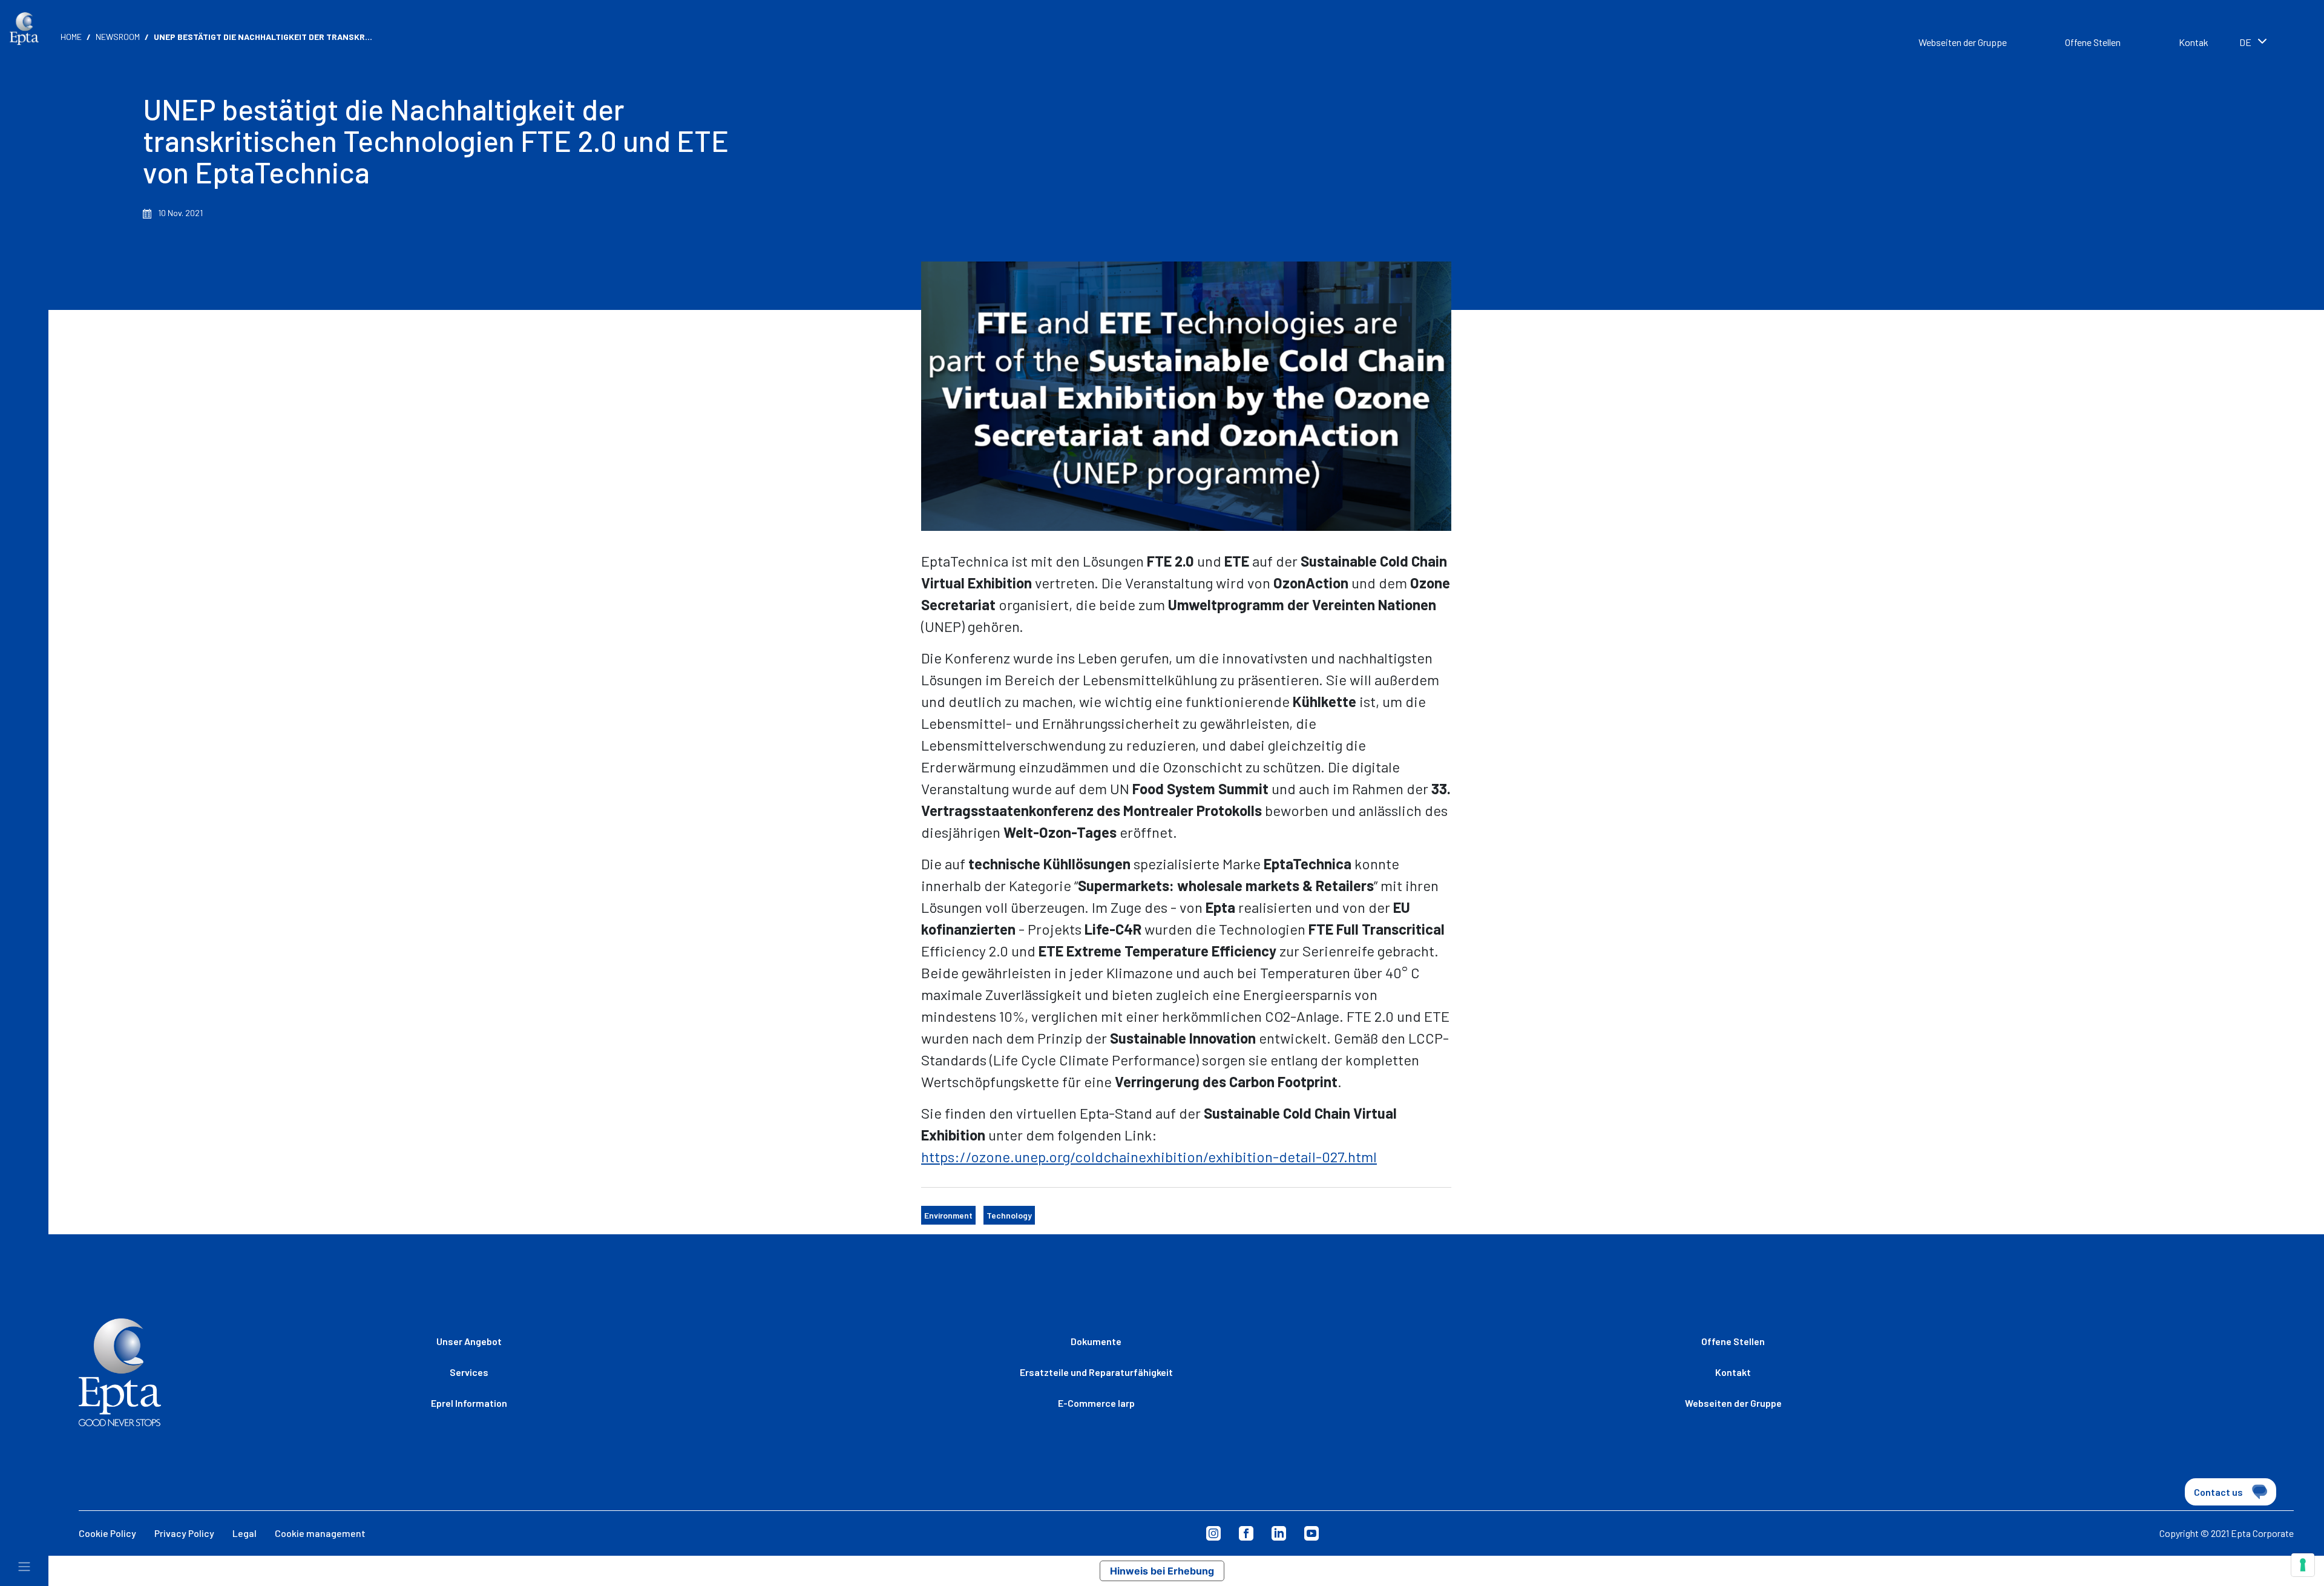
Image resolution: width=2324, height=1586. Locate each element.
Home (71, 37)
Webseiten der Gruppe (1963, 42)
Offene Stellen (2093, 42)
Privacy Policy (184, 1533)
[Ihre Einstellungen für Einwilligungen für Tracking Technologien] (2303, 1565)
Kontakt (1733, 1372)
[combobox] (2270, 44)
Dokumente (1096, 1341)
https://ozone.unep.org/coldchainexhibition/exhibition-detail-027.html (1149, 1157)
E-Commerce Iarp (1096, 1403)
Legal (245, 1533)
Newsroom (118, 37)
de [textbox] (2245, 42)
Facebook (1246, 1533)
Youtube (1311, 1533)
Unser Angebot (469, 1341)
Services (469, 1372)
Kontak (2194, 42)
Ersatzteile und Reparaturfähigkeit (1096, 1372)
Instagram (1213, 1533)
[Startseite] (24, 29)
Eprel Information (469, 1403)
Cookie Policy (107, 1533)
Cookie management (320, 1533)
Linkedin (1279, 1533)
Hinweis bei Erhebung (1162, 1571)
